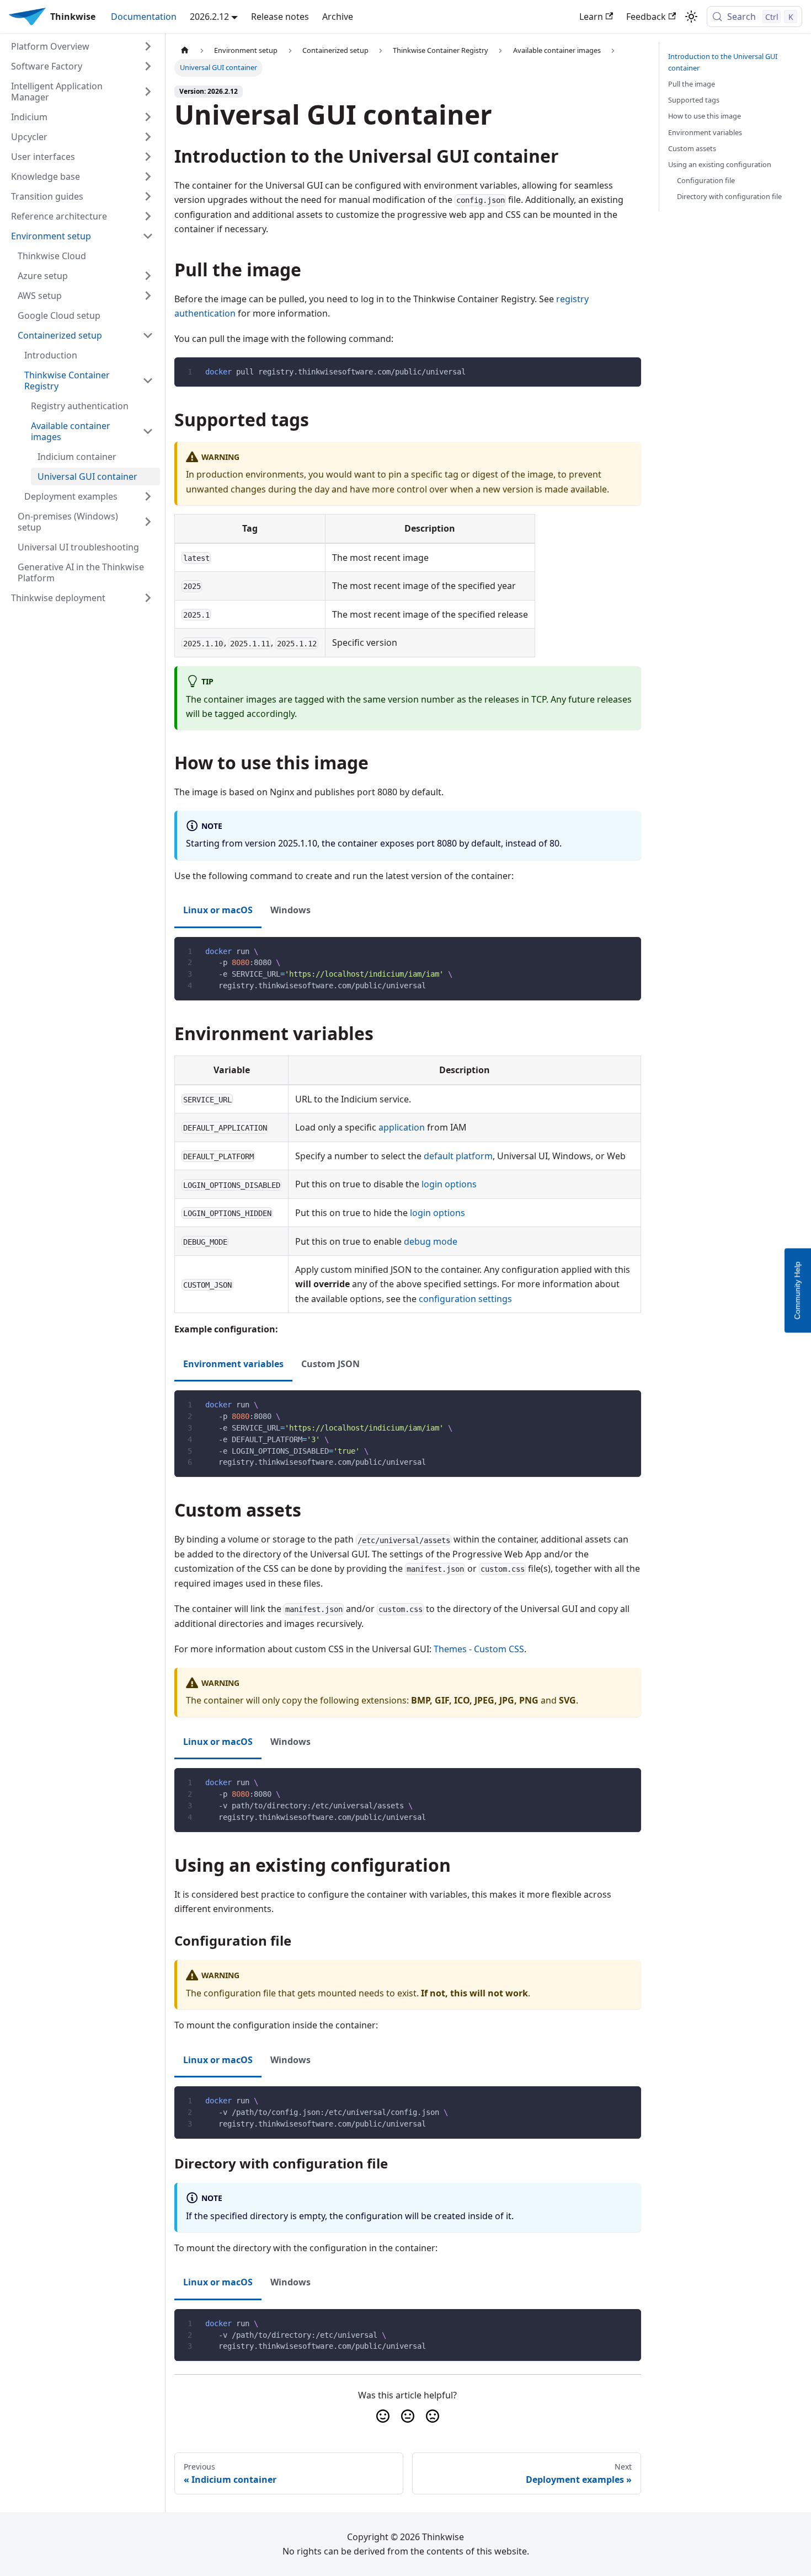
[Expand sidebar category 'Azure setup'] (148, 276)
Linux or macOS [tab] (218, 910)
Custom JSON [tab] (330, 1364)
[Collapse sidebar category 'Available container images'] (148, 431)
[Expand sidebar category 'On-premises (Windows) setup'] (148, 522)
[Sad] (432, 2416)
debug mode (431, 1241)
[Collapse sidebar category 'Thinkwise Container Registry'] (148, 381)
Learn (591, 17)
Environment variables (705, 132)
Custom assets (692, 148)
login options (449, 1184)
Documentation (144, 17)
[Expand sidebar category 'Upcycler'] (148, 137)
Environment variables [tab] (233, 1364)
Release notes (280, 17)
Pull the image (692, 84)
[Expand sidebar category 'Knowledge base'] (148, 176)
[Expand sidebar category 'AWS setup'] (148, 296)
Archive (338, 17)
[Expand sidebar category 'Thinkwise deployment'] (148, 598)
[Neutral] (407, 2416)
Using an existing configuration (720, 164)
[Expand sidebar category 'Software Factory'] (148, 66)
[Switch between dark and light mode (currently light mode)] (691, 17)
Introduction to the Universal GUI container (723, 62)
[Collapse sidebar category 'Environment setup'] (148, 236)
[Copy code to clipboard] (628, 371)
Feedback (646, 17)
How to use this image (705, 116)
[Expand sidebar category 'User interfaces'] (148, 157)
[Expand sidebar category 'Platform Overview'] (148, 46)
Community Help (797, 1290)
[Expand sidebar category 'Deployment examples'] (148, 496)
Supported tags (694, 100)
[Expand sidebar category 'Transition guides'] (148, 196)
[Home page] (185, 50)
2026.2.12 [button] (209, 17)
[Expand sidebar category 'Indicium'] (148, 117)
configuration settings (465, 1299)
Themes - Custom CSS (479, 1649)
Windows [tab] (290, 910)
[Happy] (383, 2416)
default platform (458, 1156)
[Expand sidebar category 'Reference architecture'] (148, 216)
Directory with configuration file (729, 196)
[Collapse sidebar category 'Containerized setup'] (148, 335)
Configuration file (706, 180)
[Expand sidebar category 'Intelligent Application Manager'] (148, 92)
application (402, 1127)
